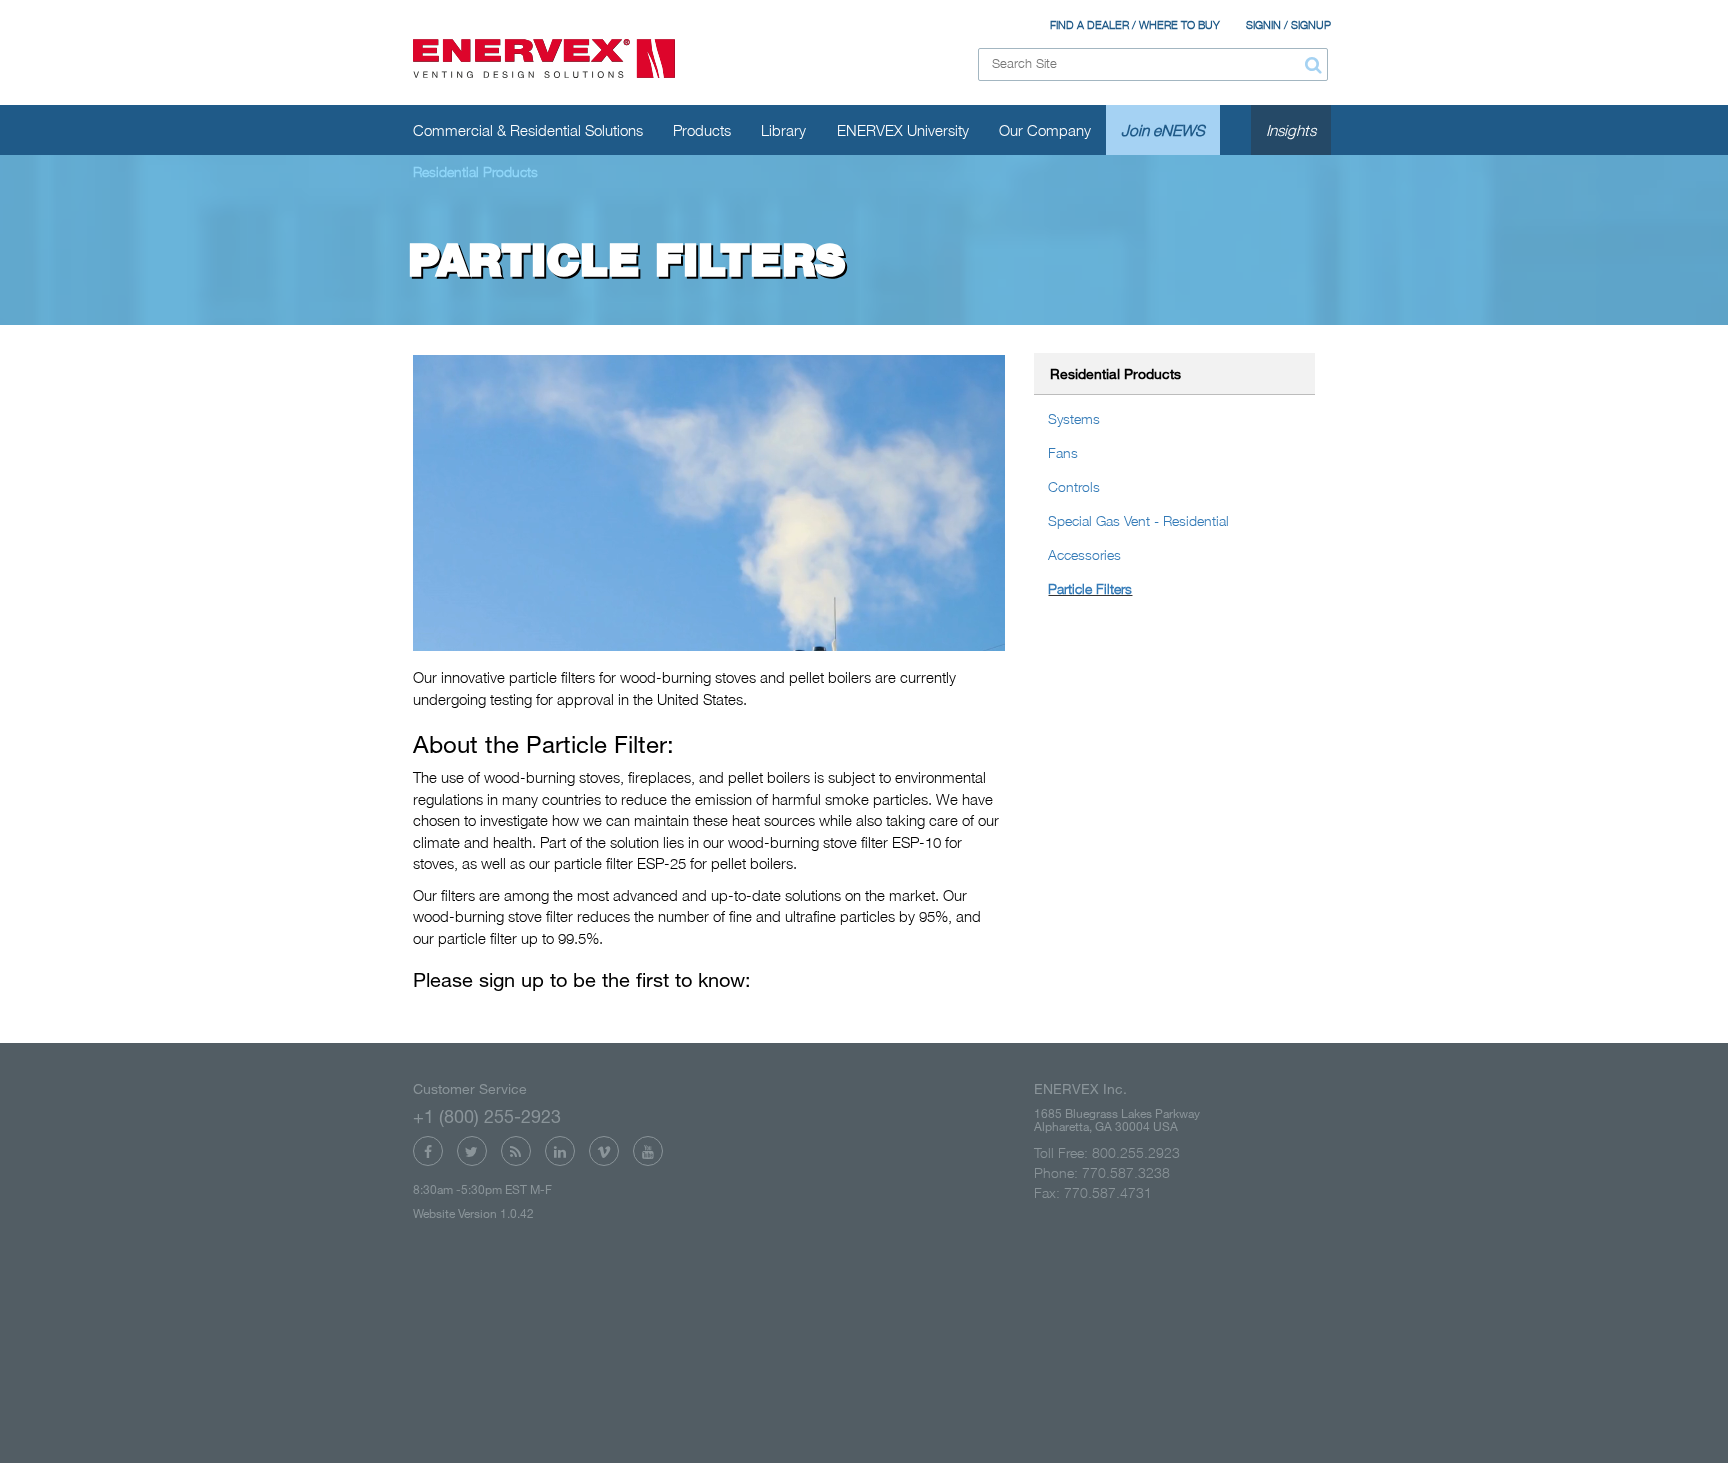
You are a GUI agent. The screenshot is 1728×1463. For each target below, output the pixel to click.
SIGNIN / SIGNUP (1288, 25)
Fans (1063, 452)
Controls (1074, 486)
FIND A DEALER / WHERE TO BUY (1135, 25)
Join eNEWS (1163, 130)
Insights (1291, 130)
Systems (1074, 418)
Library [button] (783, 130)
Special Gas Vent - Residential (1138, 520)
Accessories (1084, 554)
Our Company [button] (1045, 130)
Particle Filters (1090, 588)
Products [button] (702, 130)
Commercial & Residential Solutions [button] (528, 130)
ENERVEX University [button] (903, 130)
